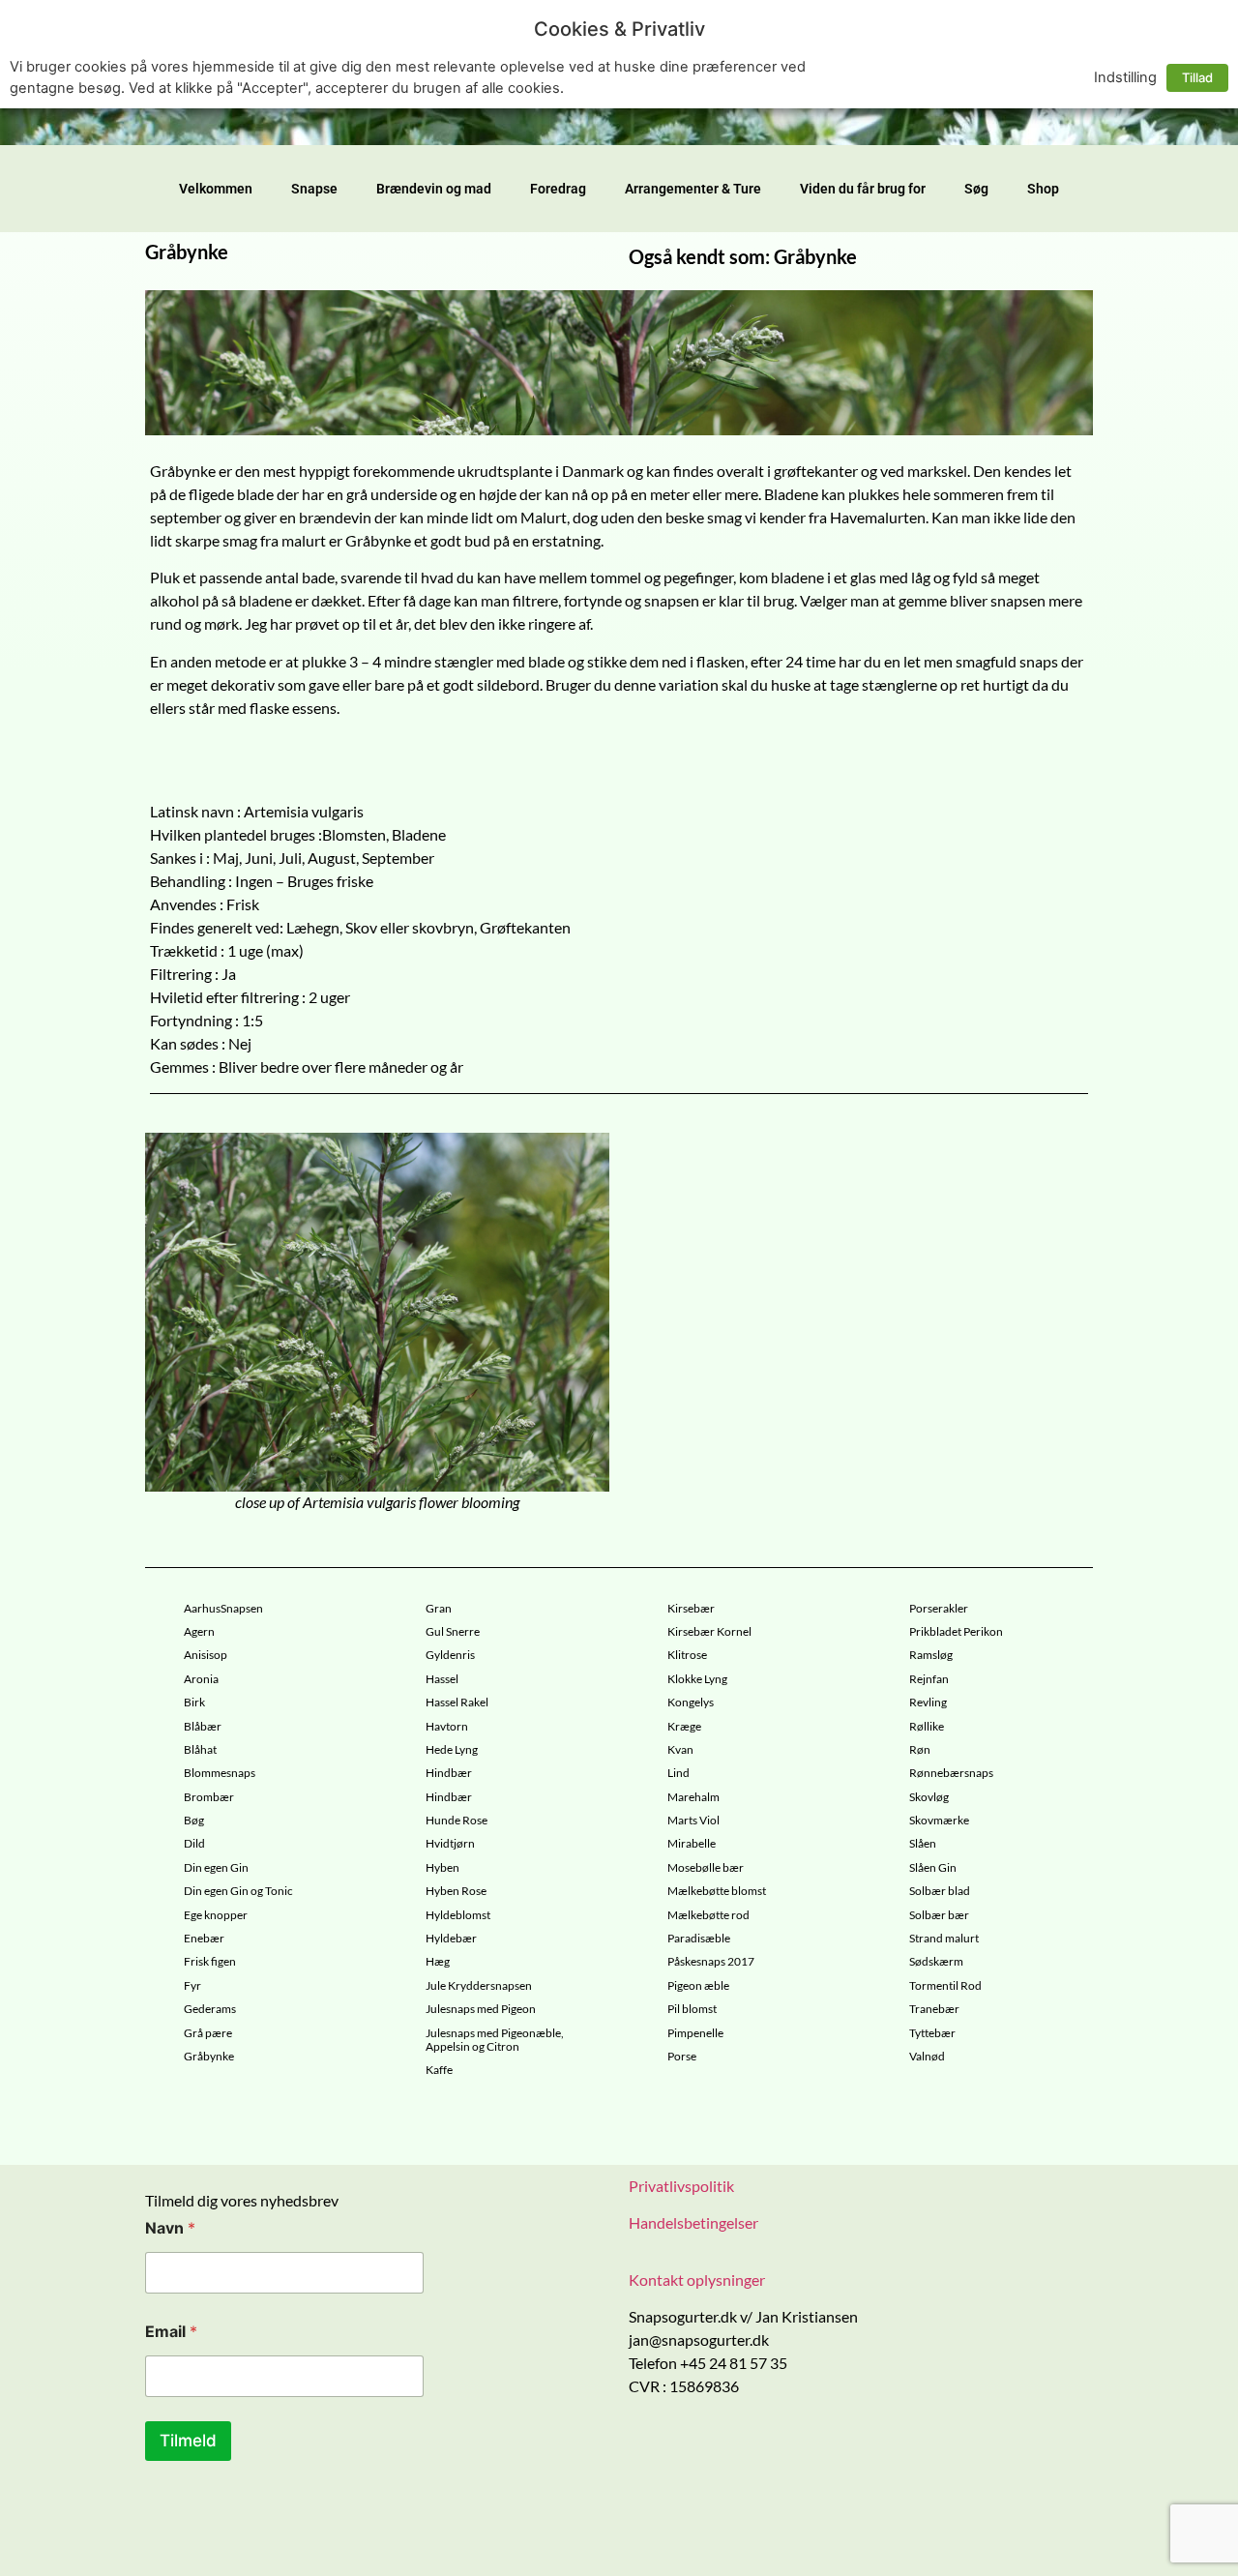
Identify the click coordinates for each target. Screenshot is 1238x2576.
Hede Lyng (452, 1750)
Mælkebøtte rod (708, 1915)
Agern (199, 1632)
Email (171, 2332)
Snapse (314, 189)
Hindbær (449, 1773)
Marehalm (693, 1797)
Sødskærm (936, 1962)
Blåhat (200, 1750)
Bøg (194, 1821)
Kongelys (691, 1703)
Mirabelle (692, 1844)
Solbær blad (940, 1891)
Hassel (442, 1679)
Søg (976, 189)
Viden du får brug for (863, 189)
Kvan (680, 1750)
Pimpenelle (695, 2033)
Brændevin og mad (434, 189)
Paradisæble (699, 1939)
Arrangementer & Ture (693, 189)
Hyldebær (451, 1939)
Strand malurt (944, 1939)
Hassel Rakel (457, 1703)
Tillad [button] (1197, 77)
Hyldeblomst (458, 1915)
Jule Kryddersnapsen (479, 1986)
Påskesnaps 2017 (711, 1962)
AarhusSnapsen (223, 1609)
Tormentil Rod (945, 1986)
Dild (194, 1844)
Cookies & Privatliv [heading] (619, 29)
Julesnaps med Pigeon (481, 2009)
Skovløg (929, 1797)
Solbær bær (939, 1915)
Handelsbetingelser (693, 2222)
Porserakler (939, 1609)
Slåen (923, 1844)
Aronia (201, 1679)
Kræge (684, 1727)
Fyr (192, 1986)
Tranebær (934, 2009)
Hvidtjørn (450, 1844)
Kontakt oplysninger (697, 2280)
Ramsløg (931, 1655)
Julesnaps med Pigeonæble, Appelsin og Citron (495, 2040)
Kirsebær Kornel (709, 1632)
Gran (439, 1609)
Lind (678, 1773)
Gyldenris (450, 1655)
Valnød (927, 2057)
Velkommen (216, 189)
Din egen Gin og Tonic (238, 1891)
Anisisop (206, 1655)
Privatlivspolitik (681, 2186)
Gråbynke (209, 2057)
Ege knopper (216, 1915)
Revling (928, 1703)
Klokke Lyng (697, 1679)
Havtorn (447, 1727)
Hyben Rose (456, 1891)
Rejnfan (929, 1679)
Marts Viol (693, 1821)
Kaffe (439, 2070)
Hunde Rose (457, 1821)
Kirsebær (691, 1609)
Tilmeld (188, 2441)
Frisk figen (210, 1962)
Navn (170, 2228)
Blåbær (203, 1727)
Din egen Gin (216, 1868)
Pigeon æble (698, 1986)
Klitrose (687, 1655)
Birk (194, 1703)
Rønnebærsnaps (951, 1773)
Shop (1043, 189)
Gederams (210, 2009)
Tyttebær (932, 2033)
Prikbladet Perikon (956, 1632)
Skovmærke (939, 1821)
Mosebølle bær (706, 1868)
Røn (920, 1750)
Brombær (209, 1797)
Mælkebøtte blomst (717, 1891)
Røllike (927, 1727)
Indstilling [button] (1125, 77)
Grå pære (208, 2033)
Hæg (438, 1962)
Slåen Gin (933, 1868)
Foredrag (558, 189)
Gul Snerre (453, 1632)
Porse (682, 2057)
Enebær (204, 1939)
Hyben (442, 1868)
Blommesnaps (220, 1773)
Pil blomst (692, 2009)
